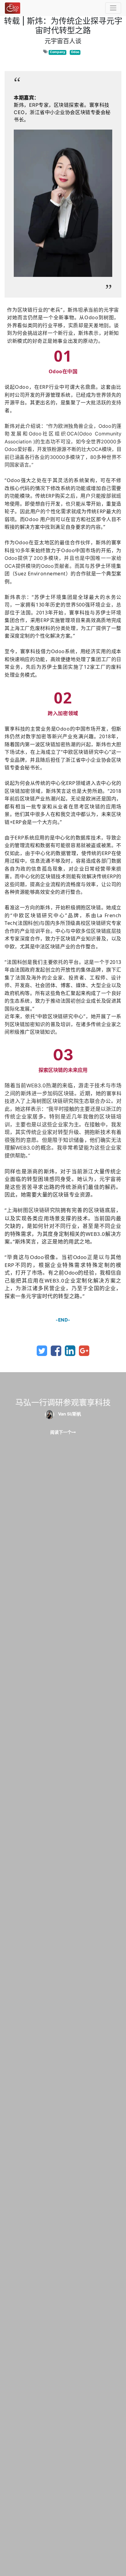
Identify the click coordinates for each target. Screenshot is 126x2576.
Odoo (75, 52)
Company (57, 52)
